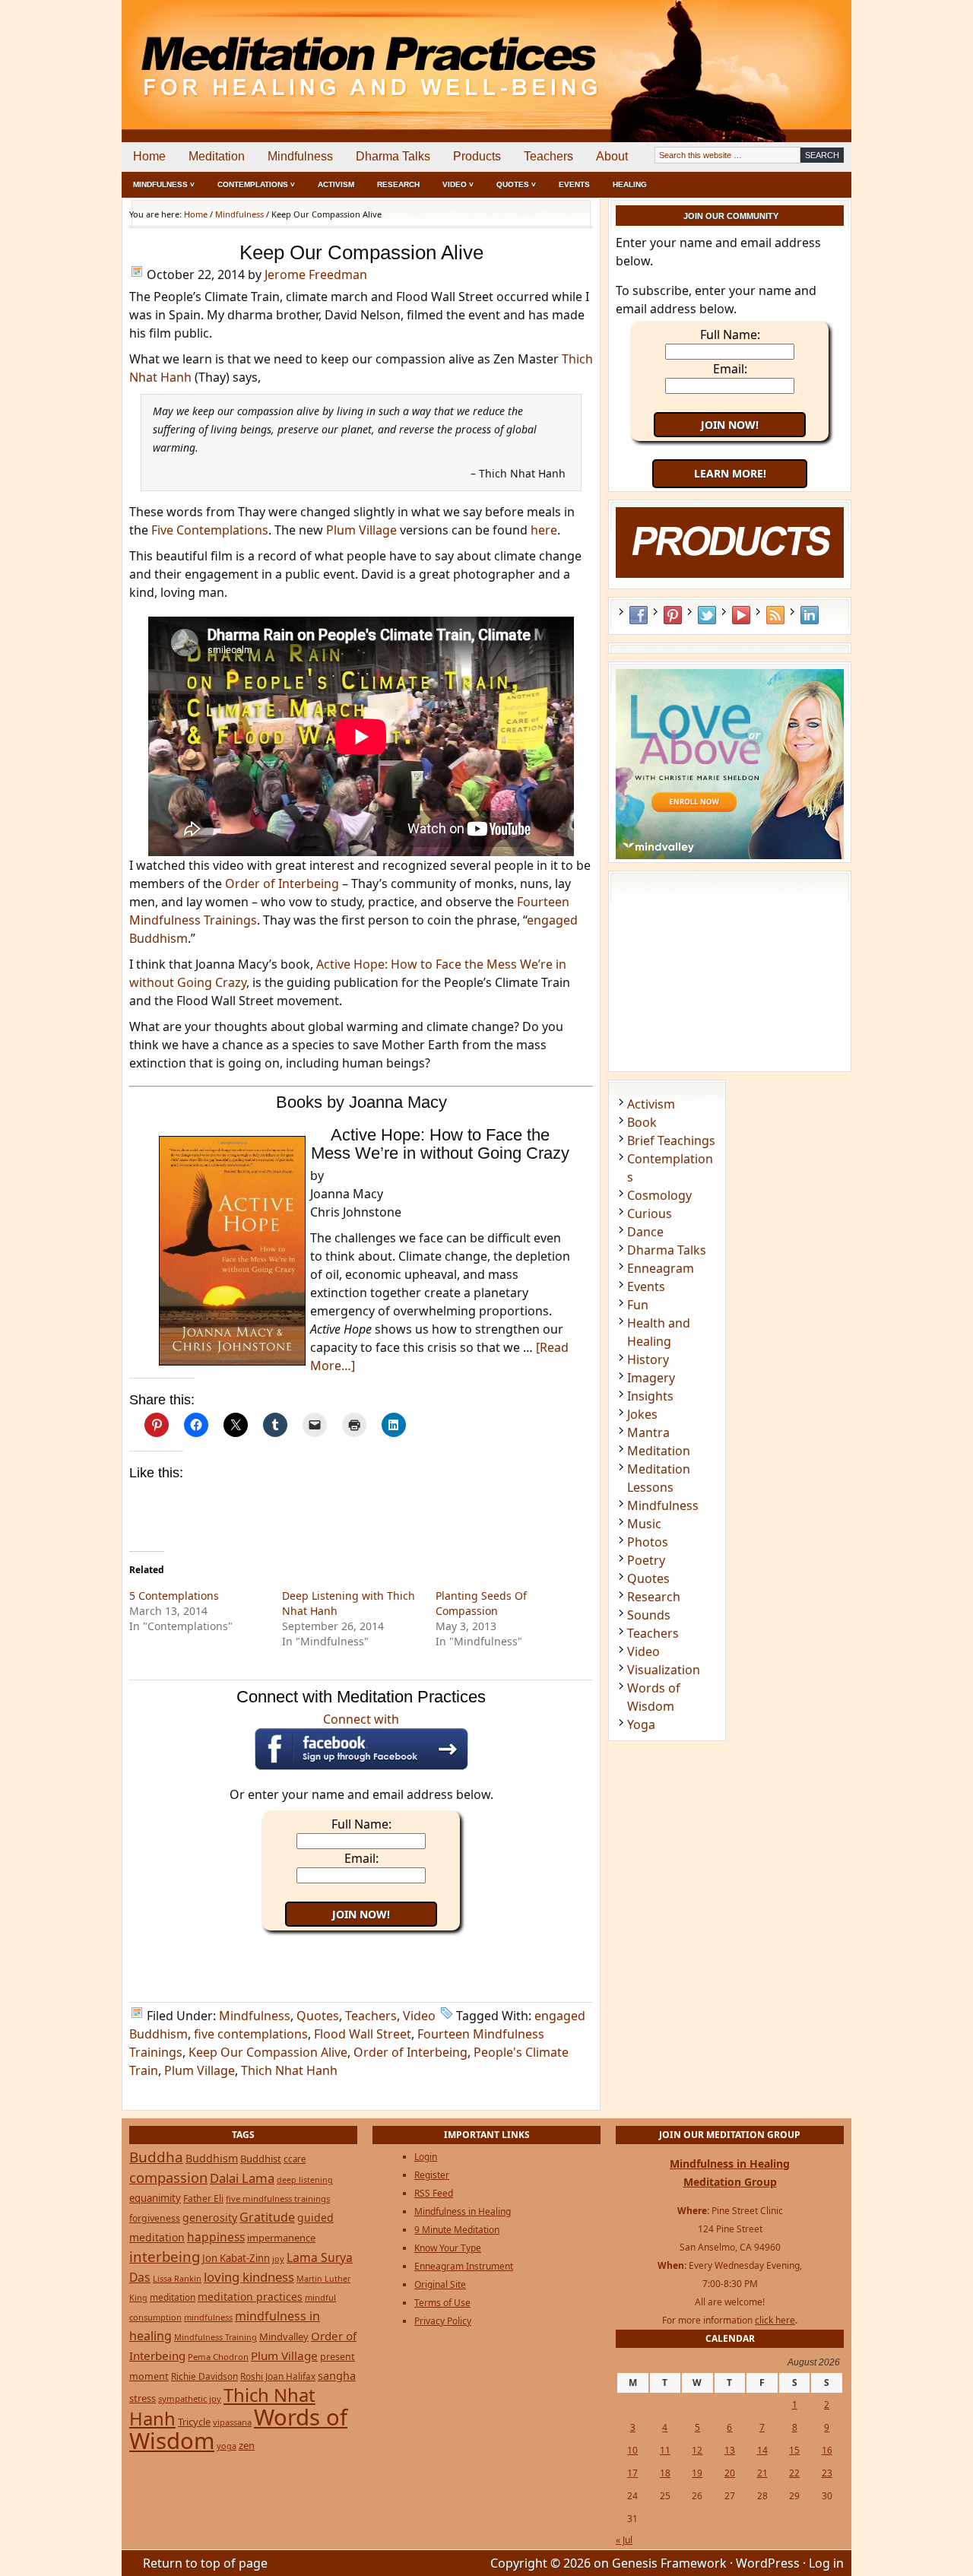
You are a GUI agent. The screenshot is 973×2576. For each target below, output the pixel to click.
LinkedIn (810, 615)
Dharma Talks (393, 156)
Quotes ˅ (516, 184)
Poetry (646, 1560)
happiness (216, 2237)
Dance (645, 1232)
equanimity (155, 2198)
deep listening (305, 2180)
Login (426, 2157)
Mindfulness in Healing (463, 2211)
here (544, 530)
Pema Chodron (218, 2357)
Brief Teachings (671, 1140)
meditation (173, 2297)
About (612, 156)
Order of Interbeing (282, 884)
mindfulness (208, 2317)
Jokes (642, 1414)
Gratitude (267, 2217)
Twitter (707, 615)
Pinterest (673, 615)
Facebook (639, 615)
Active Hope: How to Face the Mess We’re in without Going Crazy (440, 1144)
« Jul (624, 2540)
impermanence (281, 2238)
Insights (650, 1396)
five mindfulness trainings (278, 2198)
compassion (168, 2177)
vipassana (232, 2422)
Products (477, 156)
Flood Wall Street (363, 2034)
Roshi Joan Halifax (278, 2376)
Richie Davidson (204, 2376)
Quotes (318, 2016)
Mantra (648, 1432)
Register (432, 2175)
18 (665, 2473)
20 (730, 2473)
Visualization (664, 1670)
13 (730, 2450)
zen (247, 2445)
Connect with (361, 1719)
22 (794, 2473)
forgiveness (155, 2218)
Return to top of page (205, 2563)
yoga (227, 2446)
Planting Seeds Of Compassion (481, 1603)
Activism (336, 184)
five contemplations (251, 2034)
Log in (826, 2563)
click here (775, 2320)
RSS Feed (775, 615)
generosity (210, 2218)
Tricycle (194, 2422)
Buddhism (212, 2158)
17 (632, 2473)
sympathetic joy (190, 2398)
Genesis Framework (669, 2563)
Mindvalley (284, 2336)
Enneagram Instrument (464, 2266)
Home (149, 156)
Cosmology (659, 1195)
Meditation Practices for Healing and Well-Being (296, 53)
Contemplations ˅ (256, 184)
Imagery (651, 1378)
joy (278, 2259)
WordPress (768, 2563)
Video (419, 2016)
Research (398, 184)
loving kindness (249, 2277)
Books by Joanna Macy (361, 1102)
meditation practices (250, 2297)
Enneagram (661, 1268)
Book (642, 1122)
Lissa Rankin (177, 2278)
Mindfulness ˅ (164, 184)
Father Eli (203, 2198)
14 (762, 2450)
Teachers (548, 156)
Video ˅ (458, 184)
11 (665, 2450)
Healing (630, 184)
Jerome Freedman (316, 274)
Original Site (440, 2284)
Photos (648, 1542)
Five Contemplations (210, 530)
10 (632, 2450)
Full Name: (361, 1824)
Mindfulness (300, 156)
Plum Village (361, 530)
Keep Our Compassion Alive (268, 2052)
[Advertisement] (788, 53)
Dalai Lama (242, 2178)
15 (794, 2450)
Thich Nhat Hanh (289, 2070)
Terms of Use (442, 2303)
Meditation (217, 156)
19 (697, 2473)
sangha (337, 2375)
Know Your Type (448, 2248)
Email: (361, 1858)
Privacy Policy (443, 2321)
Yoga (641, 1724)
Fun (638, 1305)
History (648, 1359)
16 (827, 2450)
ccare (295, 2159)
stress (143, 2398)
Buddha (156, 2157)
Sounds (649, 1615)
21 (762, 2473)
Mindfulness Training (216, 2337)
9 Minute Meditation (457, 2230)
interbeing (165, 2256)
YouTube (741, 615)
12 (697, 2450)
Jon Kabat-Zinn (236, 2258)
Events (574, 184)
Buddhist (261, 2159)
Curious (650, 1213)
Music (644, 1524)
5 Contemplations (174, 1596)
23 (827, 2473)
